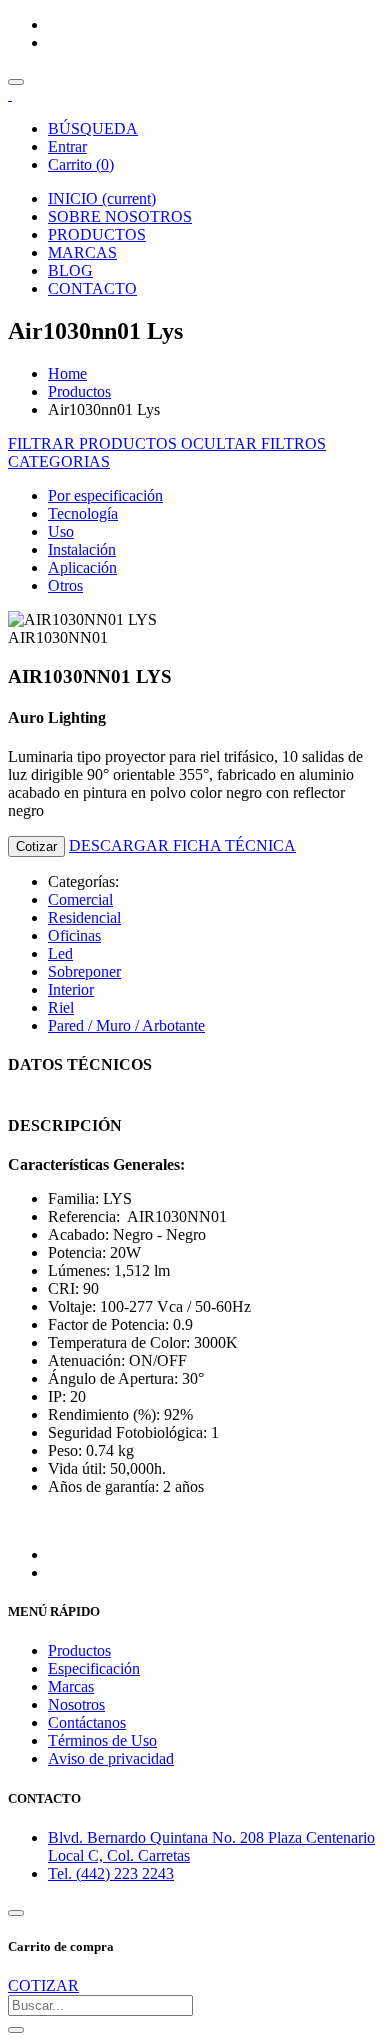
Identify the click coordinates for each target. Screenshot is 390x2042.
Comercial (80, 899)
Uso (61, 531)
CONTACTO (92, 288)
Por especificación (105, 495)
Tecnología (83, 513)
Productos (79, 391)
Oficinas (74, 935)
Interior (71, 989)
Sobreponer (84, 971)
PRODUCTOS (97, 234)
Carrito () (81, 164)
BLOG (70, 270)
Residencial (84, 917)
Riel (61, 1007)
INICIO (102, 198)
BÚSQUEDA (93, 128)
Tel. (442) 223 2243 (111, 1873)
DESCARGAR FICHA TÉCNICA (182, 845)
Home (67, 373)
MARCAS (82, 252)
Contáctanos (87, 1722)
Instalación (82, 549)
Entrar (67, 146)
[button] (59, 461)
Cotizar (36, 846)
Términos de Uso (102, 1740)
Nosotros (76, 1704)
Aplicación (82, 567)
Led (60, 953)
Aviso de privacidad (111, 1758)
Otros (65, 585)
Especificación (94, 1668)
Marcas (71, 1686)
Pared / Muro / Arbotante (126, 1025)
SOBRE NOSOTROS (120, 216)
